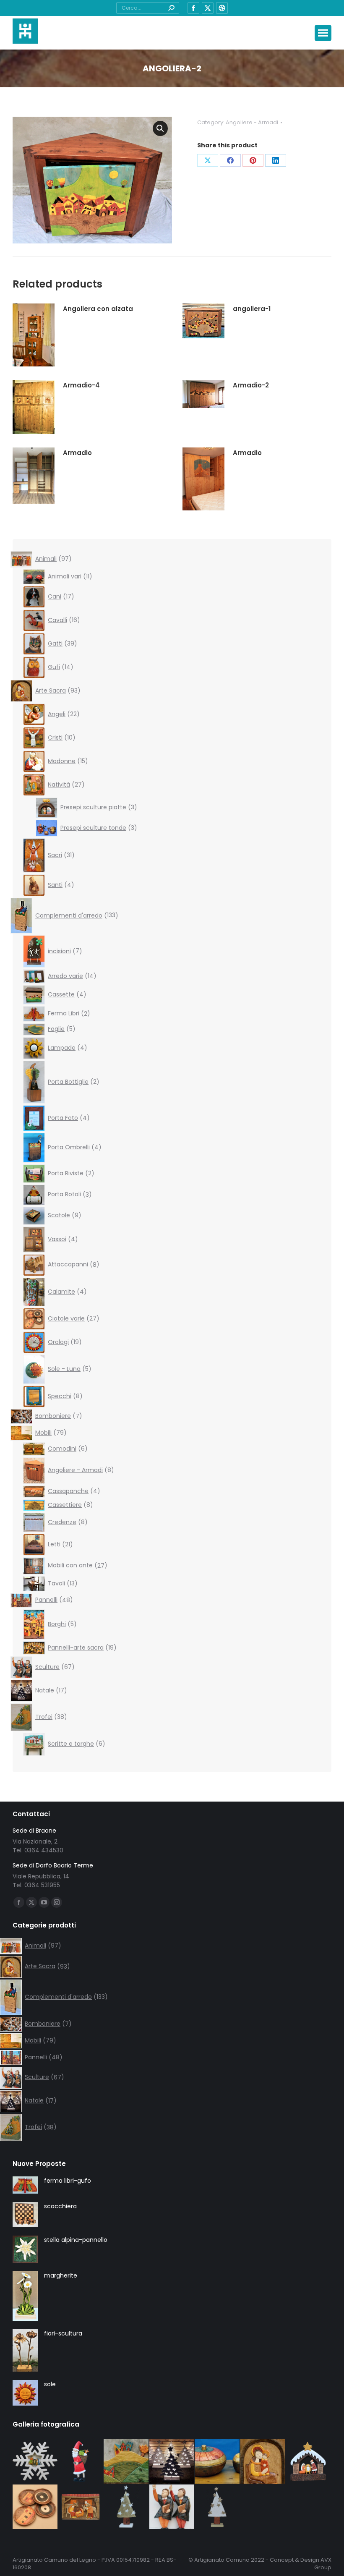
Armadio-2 (251, 385)
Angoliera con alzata (98, 309)
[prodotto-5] (81, 2507)
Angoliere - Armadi (252, 122)
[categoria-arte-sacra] (263, 2462)
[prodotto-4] (81, 2462)
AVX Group (323, 2564)
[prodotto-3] (218, 2507)
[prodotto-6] (309, 2462)
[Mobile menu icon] (323, 33)
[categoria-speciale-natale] (172, 2462)
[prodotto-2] (126, 2507)
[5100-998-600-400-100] (218, 2462)
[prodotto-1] (35, 2462)
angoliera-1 (252, 309)
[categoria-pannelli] (126, 2462)
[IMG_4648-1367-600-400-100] (172, 2507)
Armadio (77, 453)
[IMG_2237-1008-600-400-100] (35, 2507)
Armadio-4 (81, 385)
